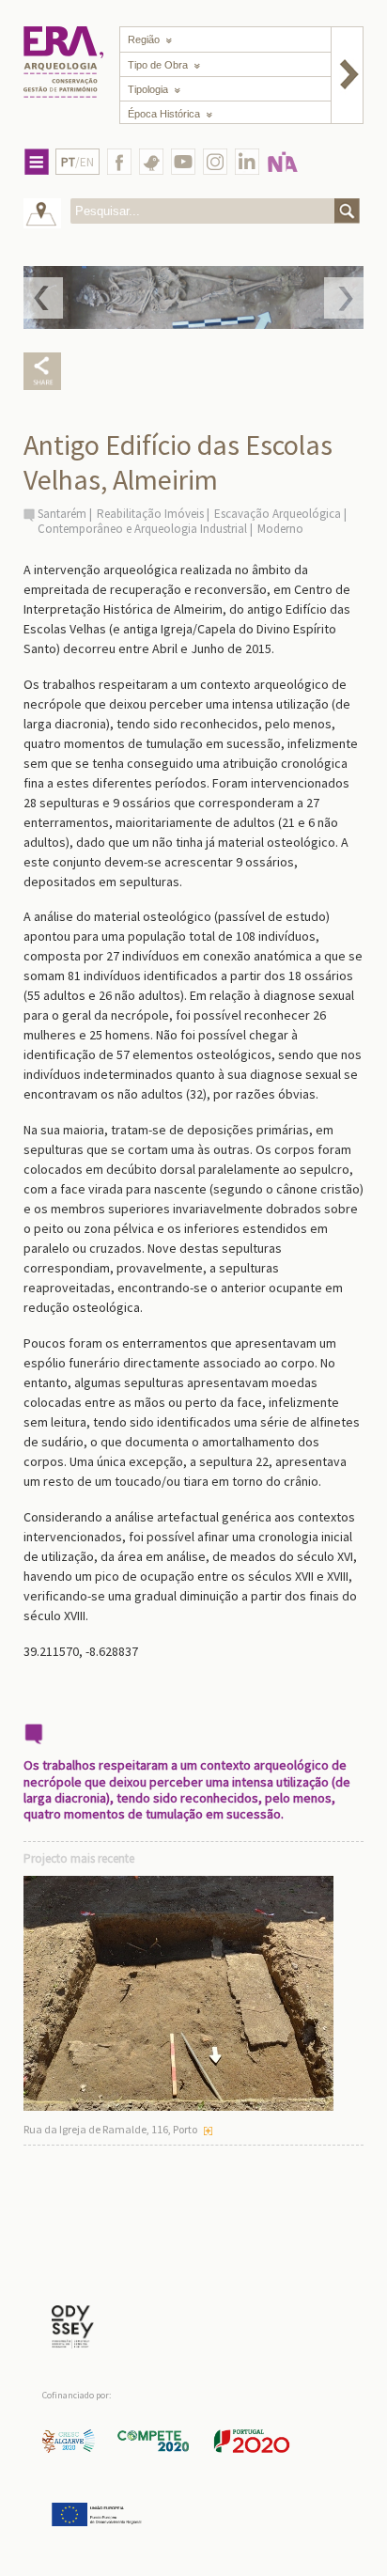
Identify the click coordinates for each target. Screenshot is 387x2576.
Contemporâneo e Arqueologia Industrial (142, 529)
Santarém (62, 514)
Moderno (280, 529)
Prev (43, 298)
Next (344, 298)
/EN (77, 162)
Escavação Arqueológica (278, 514)
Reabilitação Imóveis (150, 514)
